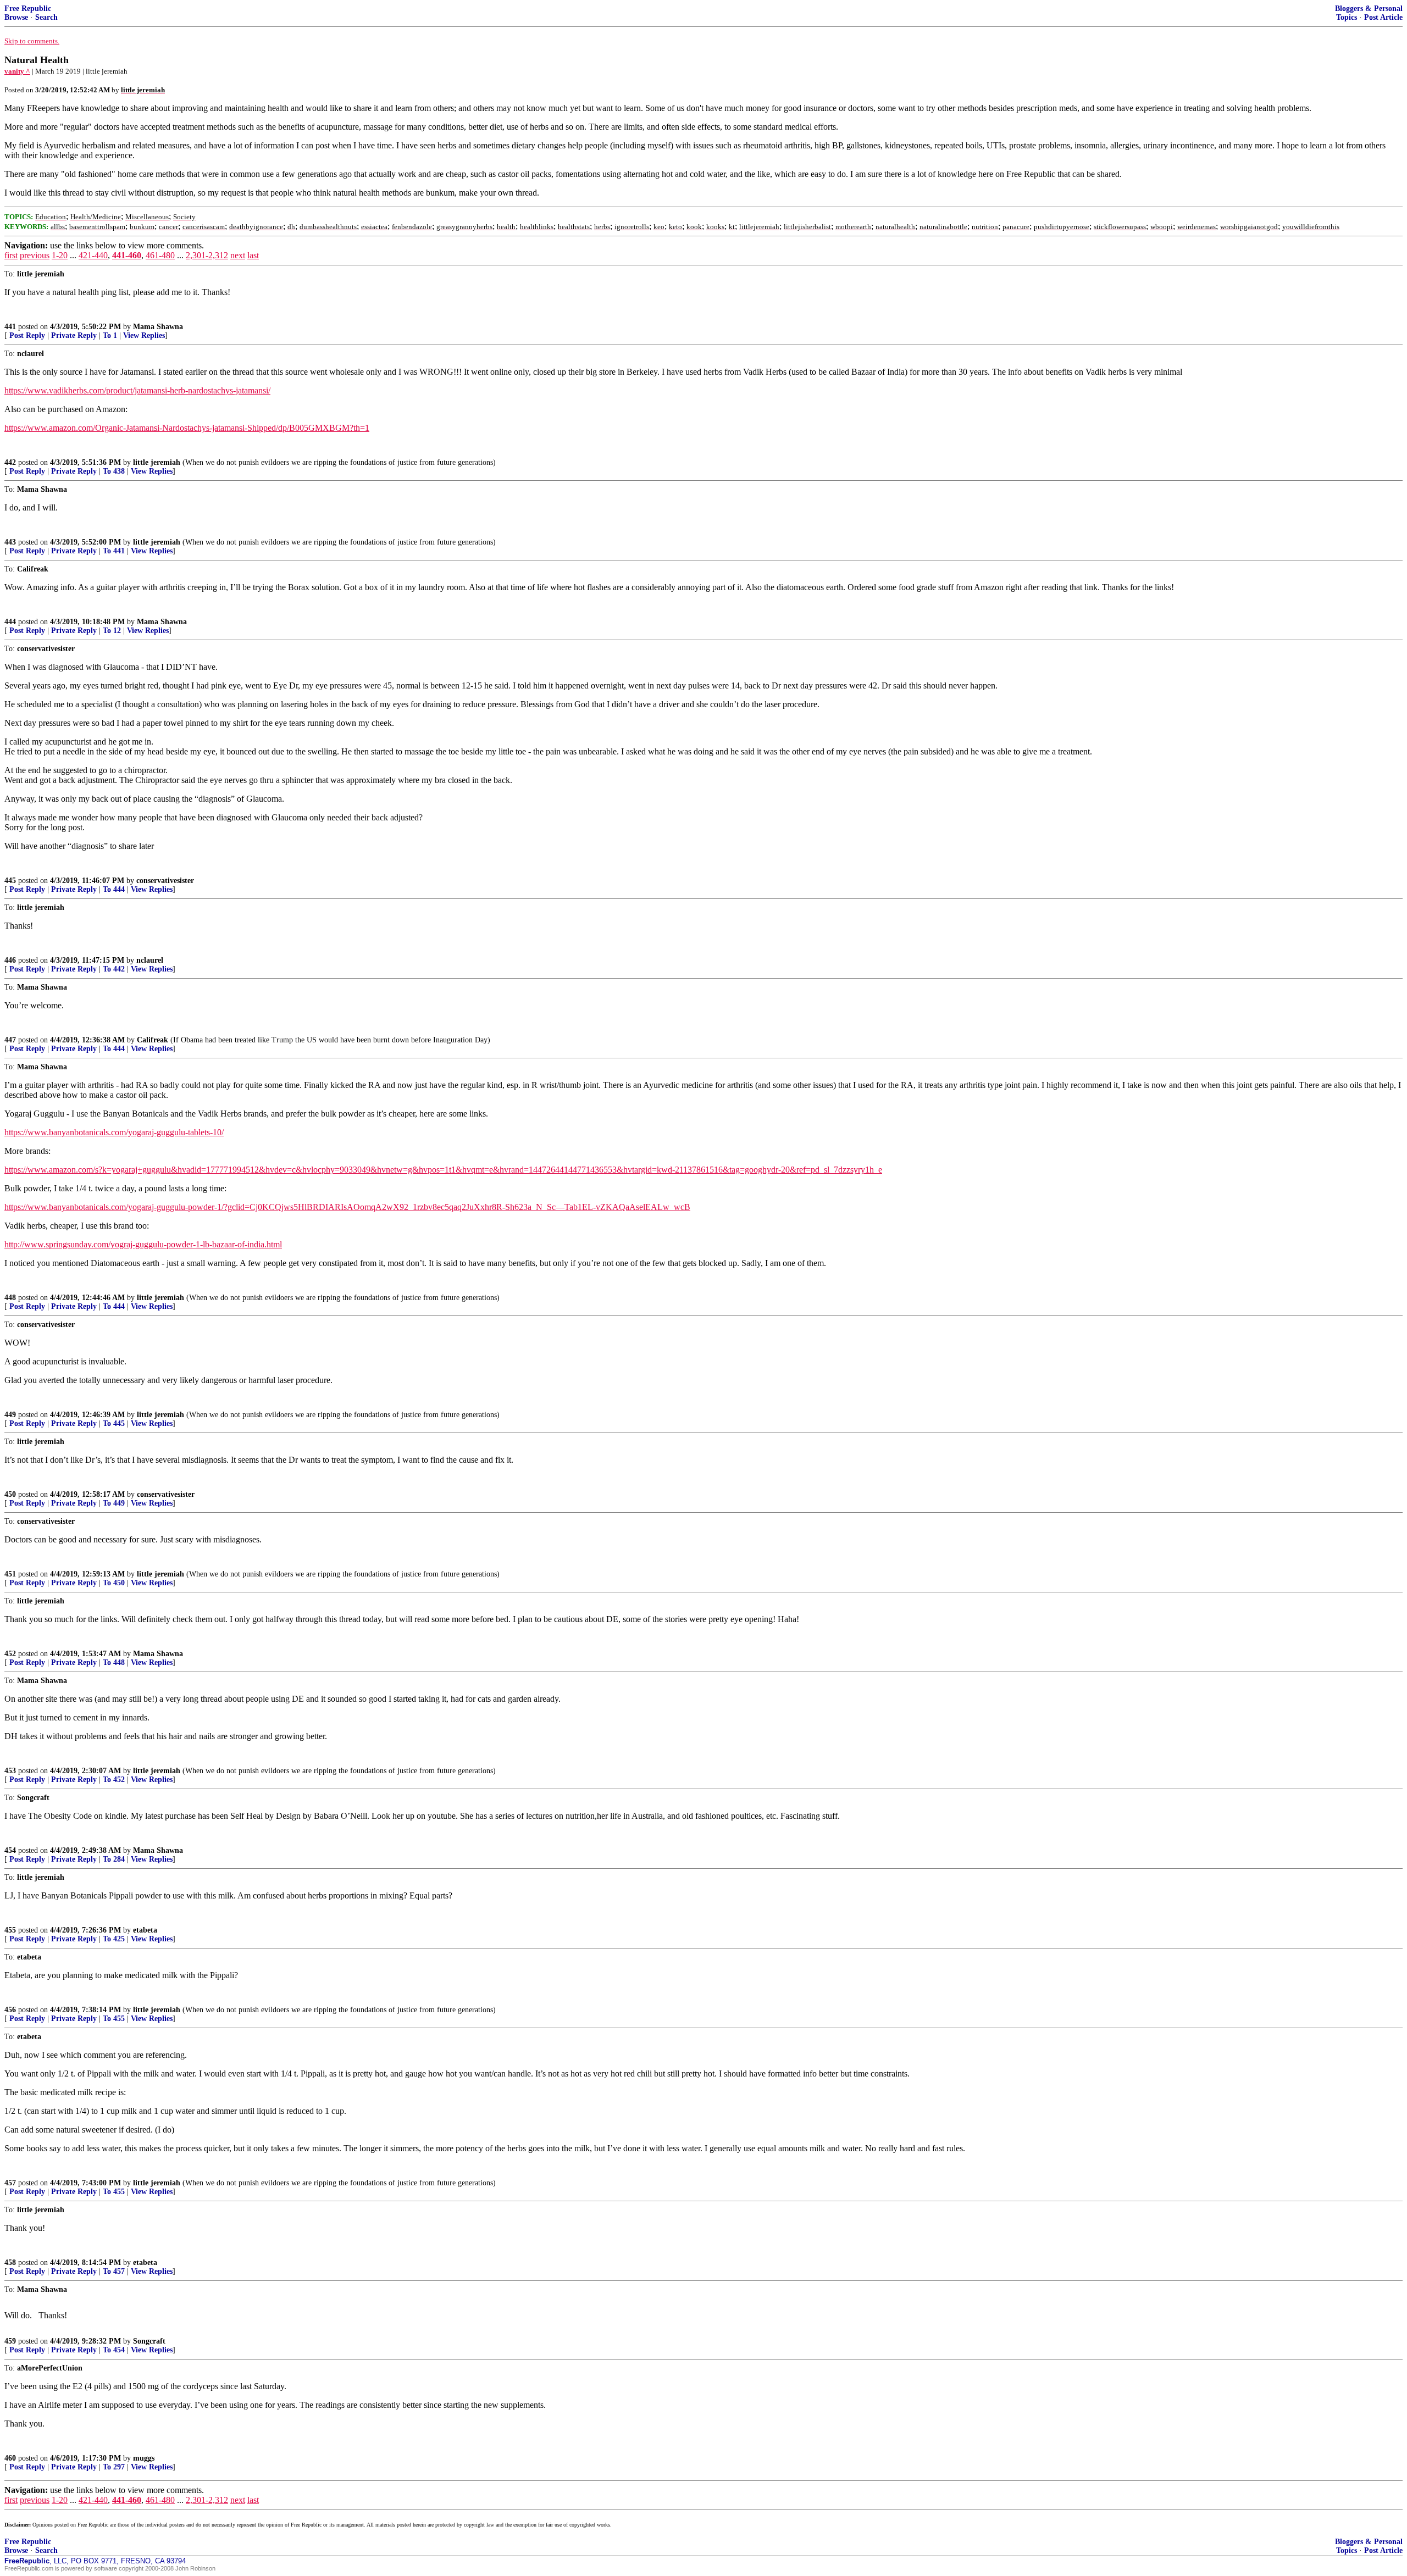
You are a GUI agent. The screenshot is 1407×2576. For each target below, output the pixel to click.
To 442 (114, 969)
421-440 (93, 255)
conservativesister (165, 881)
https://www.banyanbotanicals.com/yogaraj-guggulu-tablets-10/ (114, 1132)
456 (10, 2010)
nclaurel (150, 960)
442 (10, 462)
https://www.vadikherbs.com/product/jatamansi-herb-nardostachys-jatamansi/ (137, 390)
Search (46, 17)
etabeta (145, 1930)
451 (10, 1574)
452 (10, 1654)
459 (10, 2341)
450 (10, 1494)
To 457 (114, 2271)
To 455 (114, 2019)
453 (10, 1771)
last (253, 255)
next (238, 255)
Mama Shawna (158, 327)
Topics (1347, 17)
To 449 (114, 1503)
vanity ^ (17, 71)
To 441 (114, 551)
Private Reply (74, 335)
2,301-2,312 (207, 255)
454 (10, 1850)
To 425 (114, 1939)
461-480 (160, 255)
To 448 (114, 1662)
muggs (144, 2458)
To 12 (112, 631)
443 (10, 542)
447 (10, 1040)
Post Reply (27, 335)
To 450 (114, 1583)
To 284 (114, 1859)
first (11, 255)
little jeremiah (157, 462)
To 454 (114, 2350)
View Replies (144, 335)
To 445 (114, 1423)
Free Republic (28, 9)
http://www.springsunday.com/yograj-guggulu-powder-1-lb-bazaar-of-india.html (143, 1244)
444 (10, 622)
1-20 (60, 255)
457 (10, 2183)
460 (10, 2458)
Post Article (1383, 17)
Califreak (153, 1040)
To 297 (114, 2467)
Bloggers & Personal (1369, 9)
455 (10, 1930)
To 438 (114, 471)
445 (10, 881)
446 (10, 960)
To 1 (110, 335)
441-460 (127, 255)
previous (35, 255)
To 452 (114, 1780)
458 (10, 2263)
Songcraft (149, 2341)
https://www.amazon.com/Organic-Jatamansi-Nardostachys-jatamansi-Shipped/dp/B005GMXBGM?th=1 (187, 428)
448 (10, 1298)
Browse (16, 17)
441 (10, 327)
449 (10, 1415)
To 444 (114, 889)
